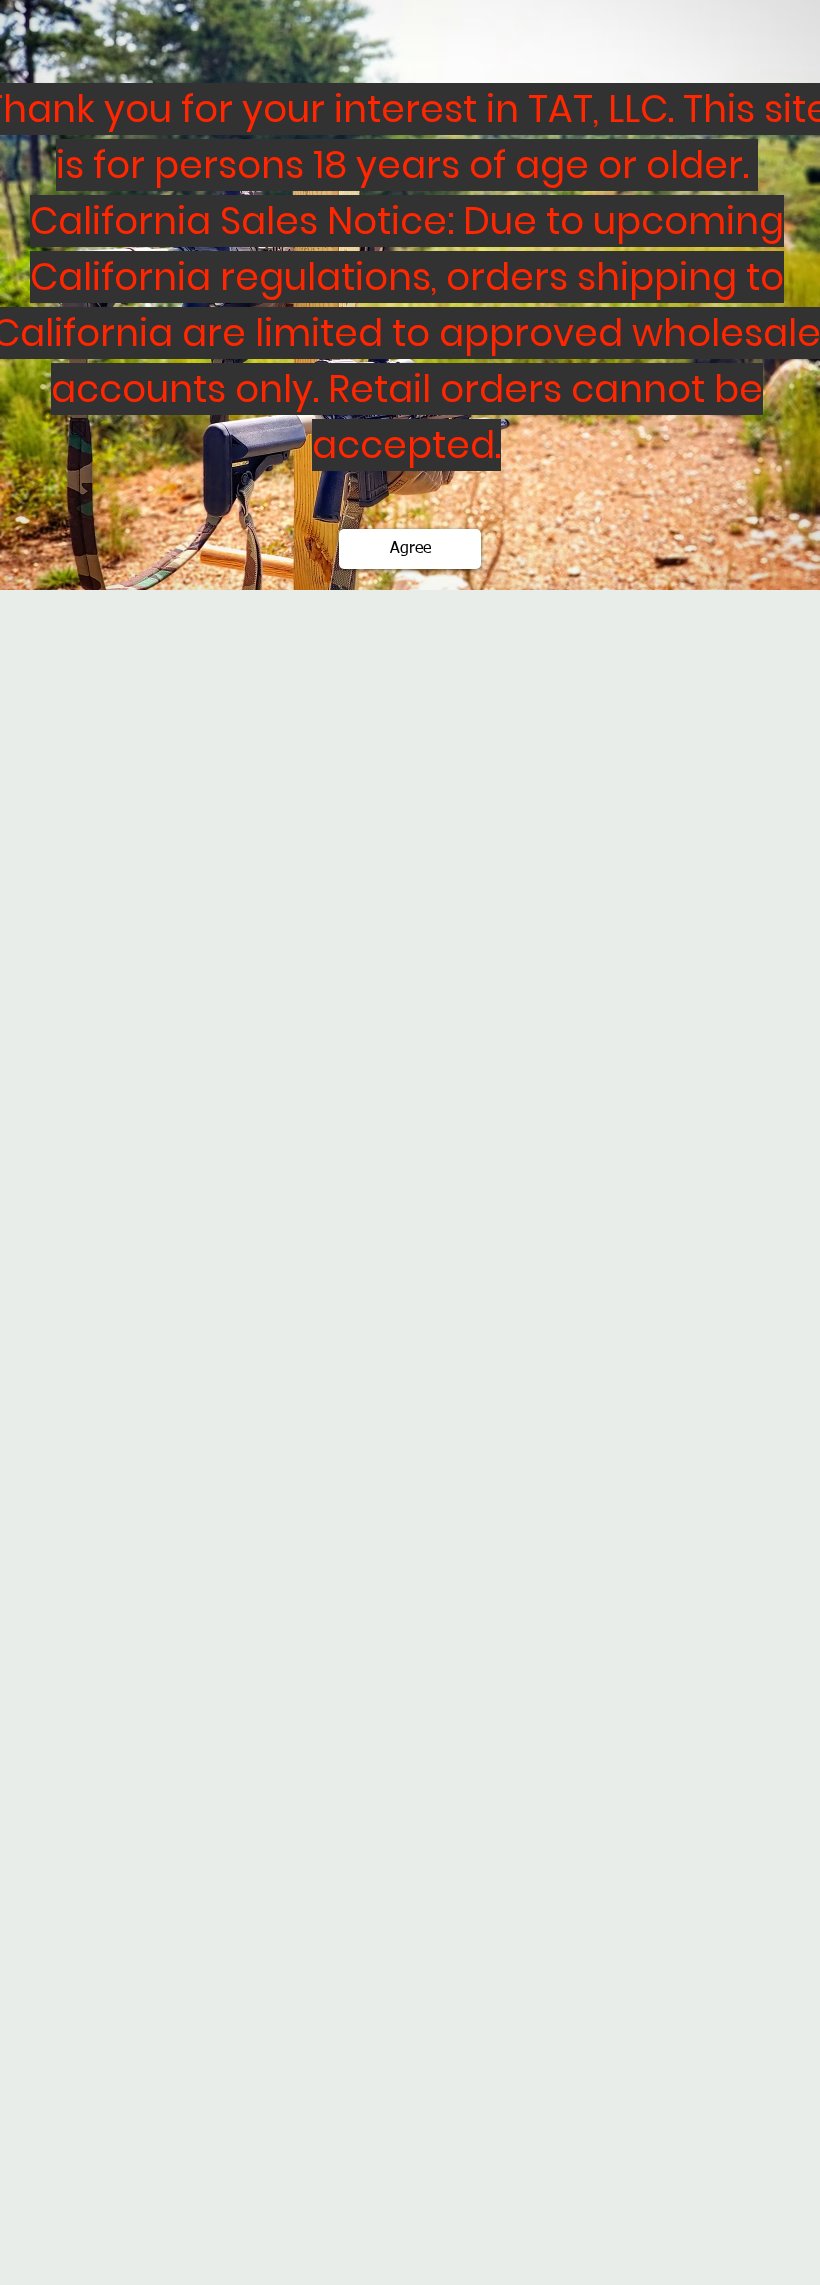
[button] (410, 549)
